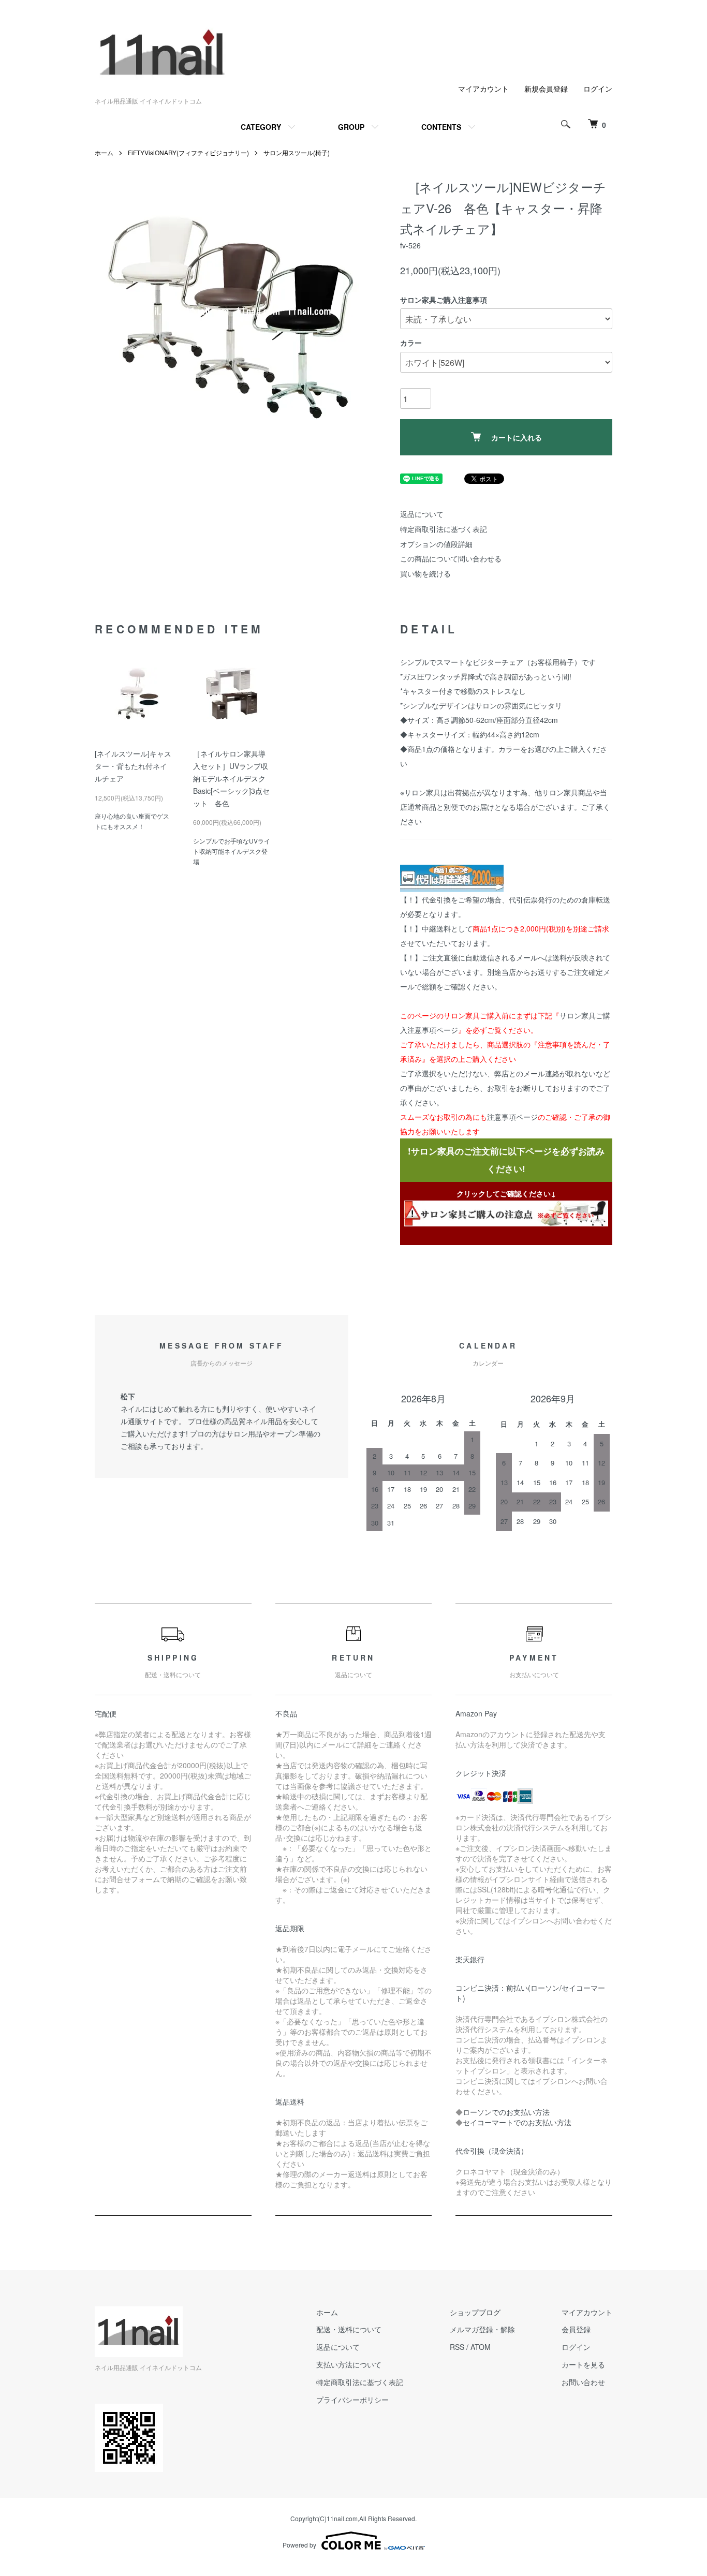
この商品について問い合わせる (451, 558)
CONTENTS (441, 127)
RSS (457, 2347)
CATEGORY (261, 127)
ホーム (104, 152)
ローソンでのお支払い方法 (506, 2112)
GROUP (351, 127)
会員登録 (576, 2329)
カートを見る (583, 2364)
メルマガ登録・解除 (482, 2329)
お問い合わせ (583, 2382)
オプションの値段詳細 (436, 544)
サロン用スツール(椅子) (297, 152)
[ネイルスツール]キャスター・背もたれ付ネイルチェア (133, 766)
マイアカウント (483, 88)
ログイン (598, 88)
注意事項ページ (512, 1117)
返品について (422, 514)
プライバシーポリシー (352, 2400)
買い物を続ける (425, 573)
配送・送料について (349, 2329)
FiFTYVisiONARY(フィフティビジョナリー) (188, 152)
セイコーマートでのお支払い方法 (517, 2122)
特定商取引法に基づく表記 (444, 529)
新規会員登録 (546, 88)
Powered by (299, 2545)
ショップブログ (475, 2312)
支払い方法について (349, 2364)
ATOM (481, 2347)
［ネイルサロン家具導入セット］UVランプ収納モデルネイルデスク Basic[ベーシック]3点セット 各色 (233, 778)
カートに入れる (517, 437)
